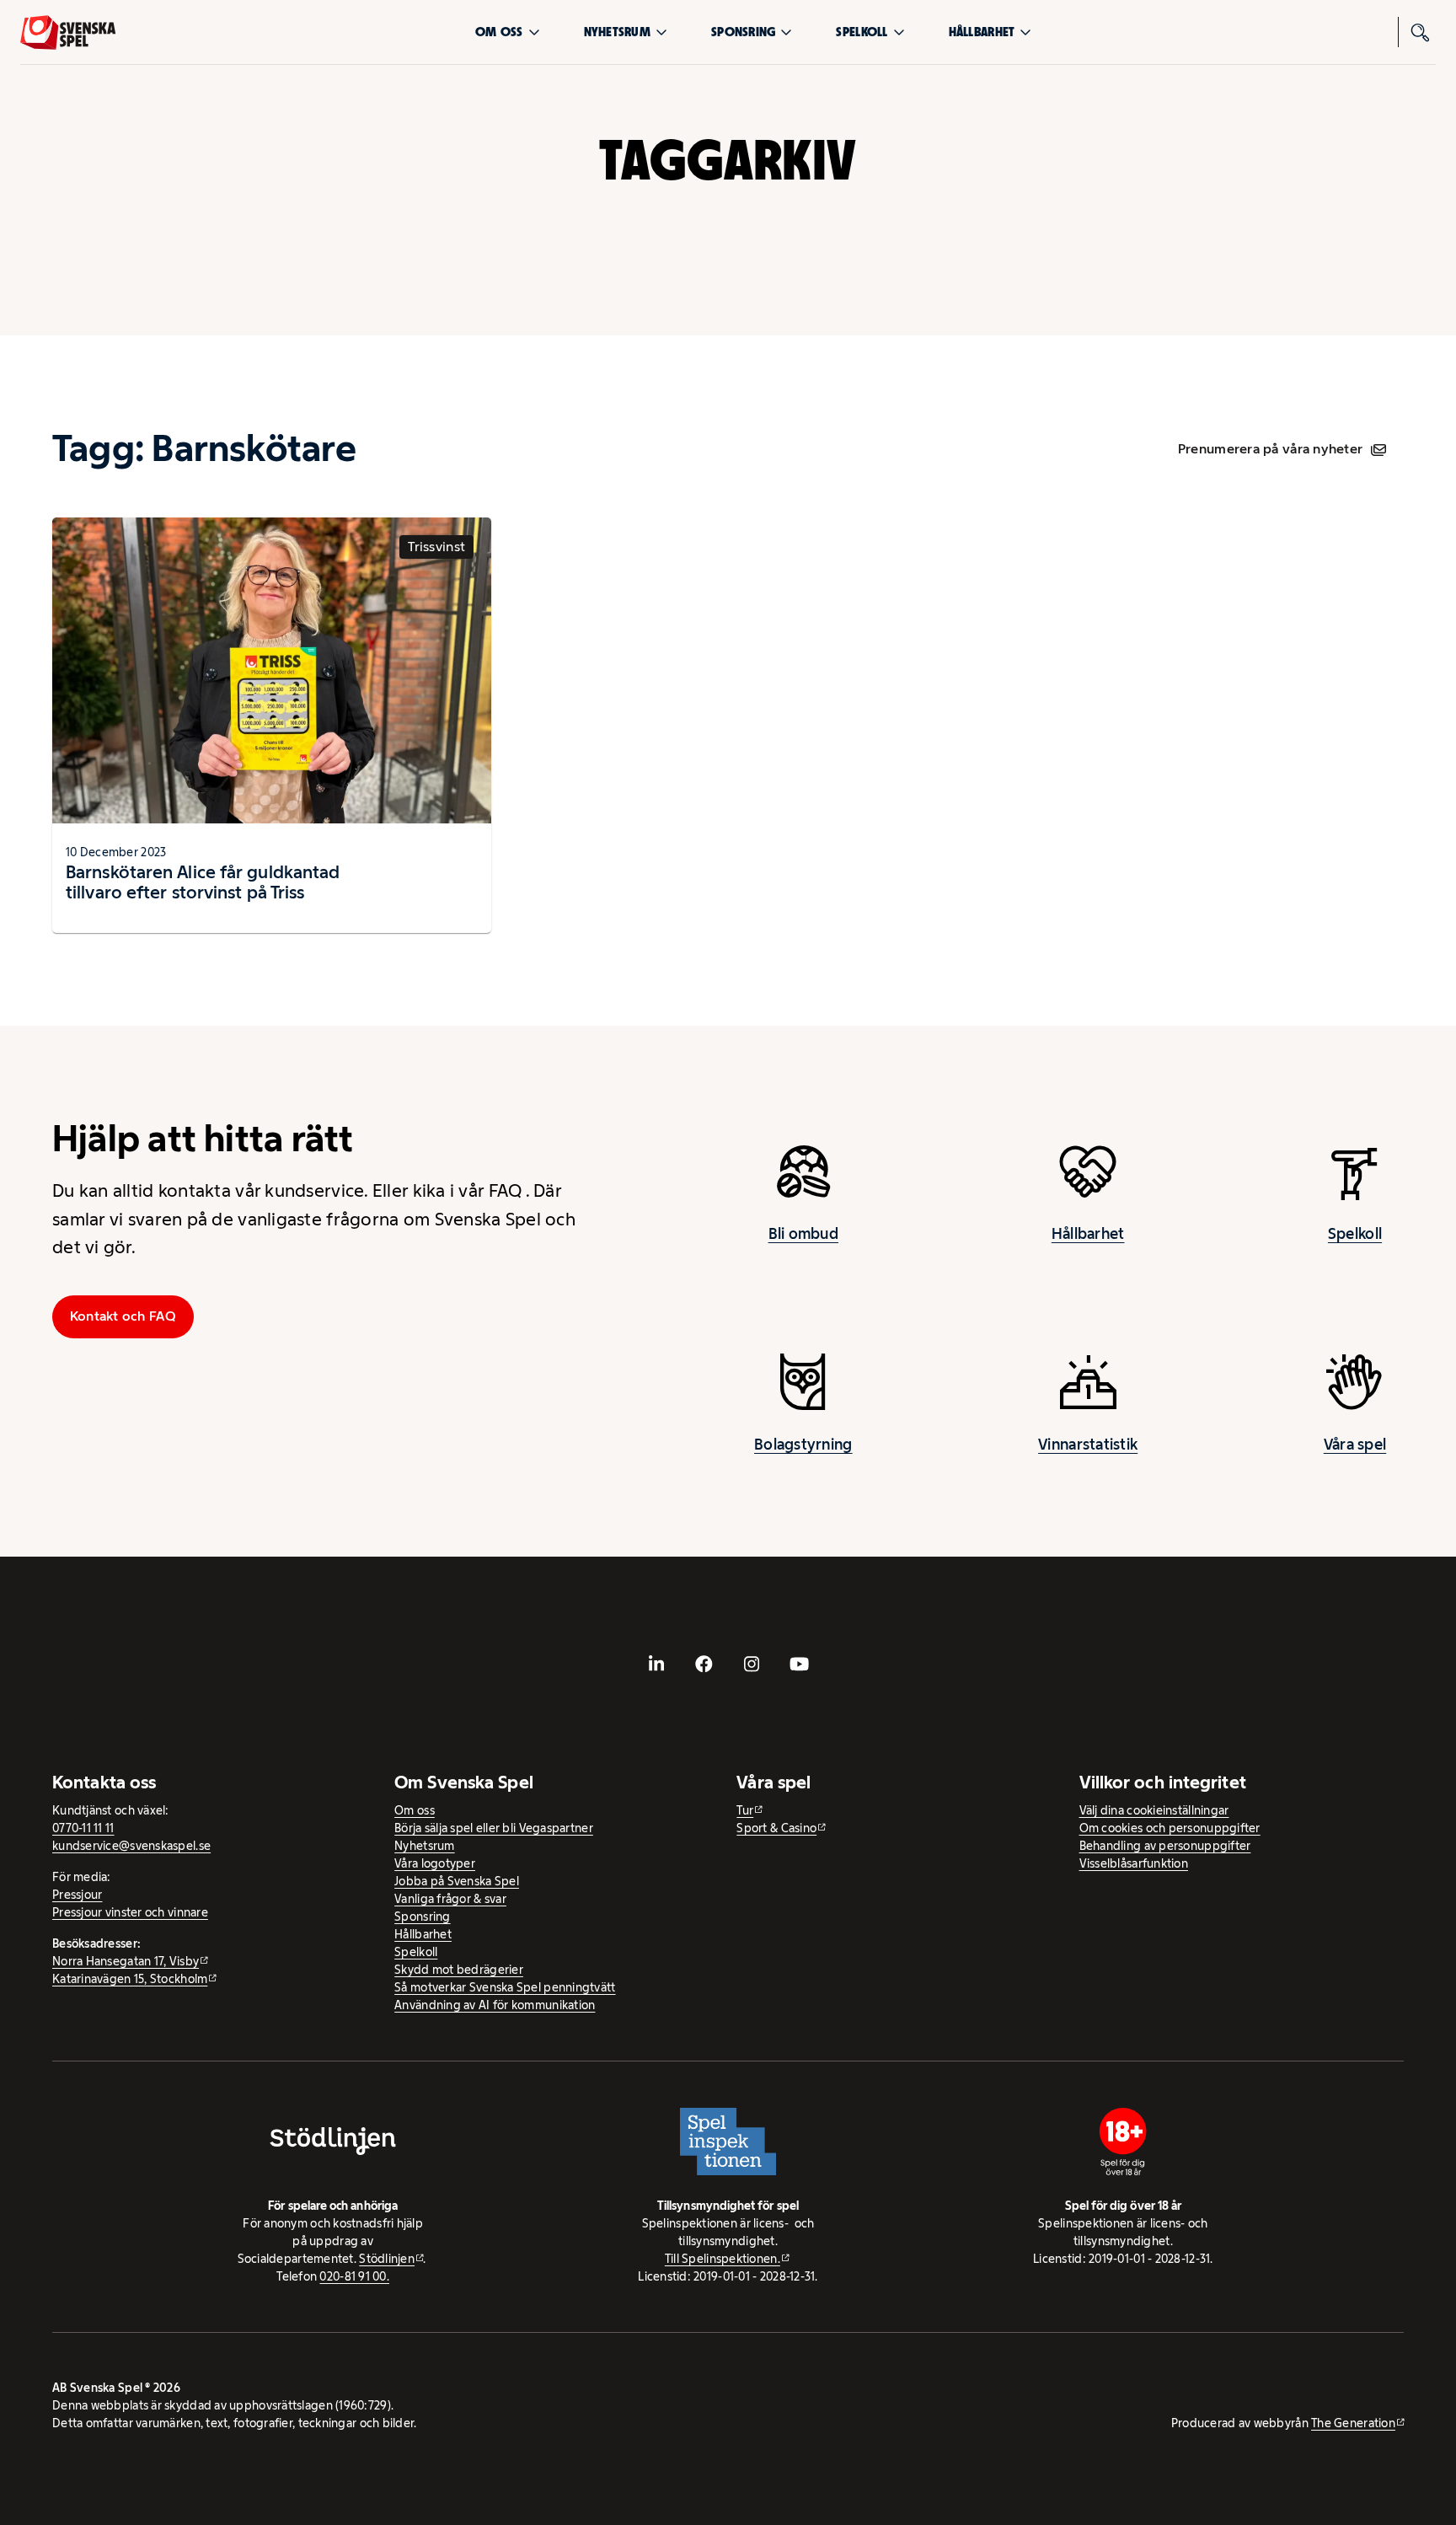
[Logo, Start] (68, 32)
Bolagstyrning (803, 1445)
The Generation (1353, 2423)
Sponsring (743, 32)
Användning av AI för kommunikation (495, 2005)
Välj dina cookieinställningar (1154, 1810)
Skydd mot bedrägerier (459, 1970)
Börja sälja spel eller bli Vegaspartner (494, 1828)
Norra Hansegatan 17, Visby (126, 1961)
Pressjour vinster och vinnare (130, 1912)
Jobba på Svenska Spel (457, 1881)
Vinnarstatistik (1088, 1445)
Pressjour (77, 1895)
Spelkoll (862, 32)
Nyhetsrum (617, 32)
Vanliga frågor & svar (450, 1899)
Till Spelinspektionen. (723, 2259)
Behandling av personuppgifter (1165, 1846)
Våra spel (1355, 1445)
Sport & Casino (776, 1828)
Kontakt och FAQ (123, 1316)
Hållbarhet (982, 32)
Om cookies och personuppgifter (1170, 1828)
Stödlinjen (387, 2259)
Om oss (499, 32)
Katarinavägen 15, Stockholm (130, 1979)
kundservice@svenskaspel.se (131, 1846)
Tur (745, 1810)
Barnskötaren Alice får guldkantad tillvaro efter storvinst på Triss (203, 882)
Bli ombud (803, 1234)
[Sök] (1421, 32)
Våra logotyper (435, 1863)
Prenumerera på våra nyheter (1270, 449)
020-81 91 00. (354, 2276)
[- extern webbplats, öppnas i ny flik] (656, 1665)
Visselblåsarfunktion (1134, 1863)
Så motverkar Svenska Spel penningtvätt (505, 1987)
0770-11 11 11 (83, 1828)
